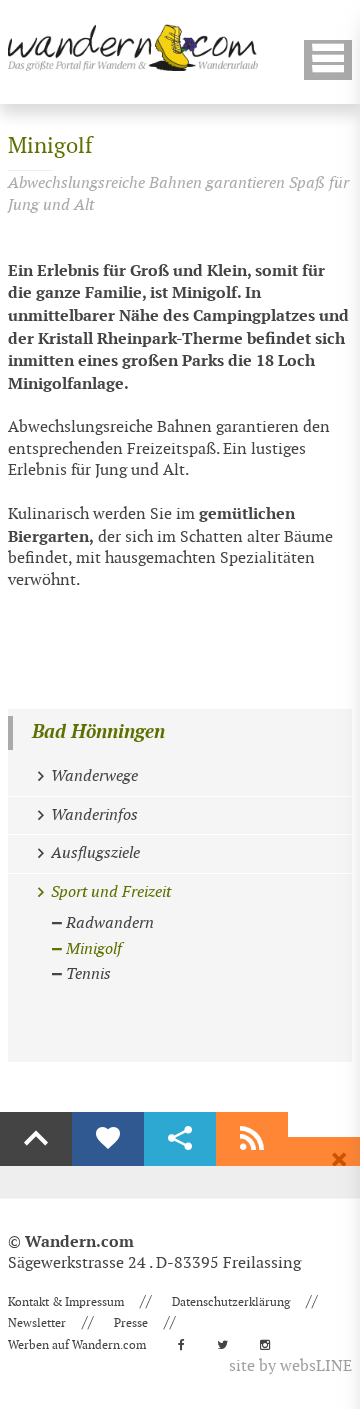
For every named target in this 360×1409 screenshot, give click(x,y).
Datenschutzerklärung (231, 1302)
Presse (131, 1323)
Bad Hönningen (98, 732)
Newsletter (37, 1323)
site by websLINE (290, 1366)
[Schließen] (339, 1160)
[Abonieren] (252, 1139)
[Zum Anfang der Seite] (36, 1139)
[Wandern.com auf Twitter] (228, 1345)
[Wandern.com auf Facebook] (187, 1345)
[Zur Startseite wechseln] (133, 47)
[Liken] (108, 1139)
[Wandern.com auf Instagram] (271, 1345)
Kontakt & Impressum (66, 1302)
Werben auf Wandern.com (77, 1345)
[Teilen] (180, 1139)
